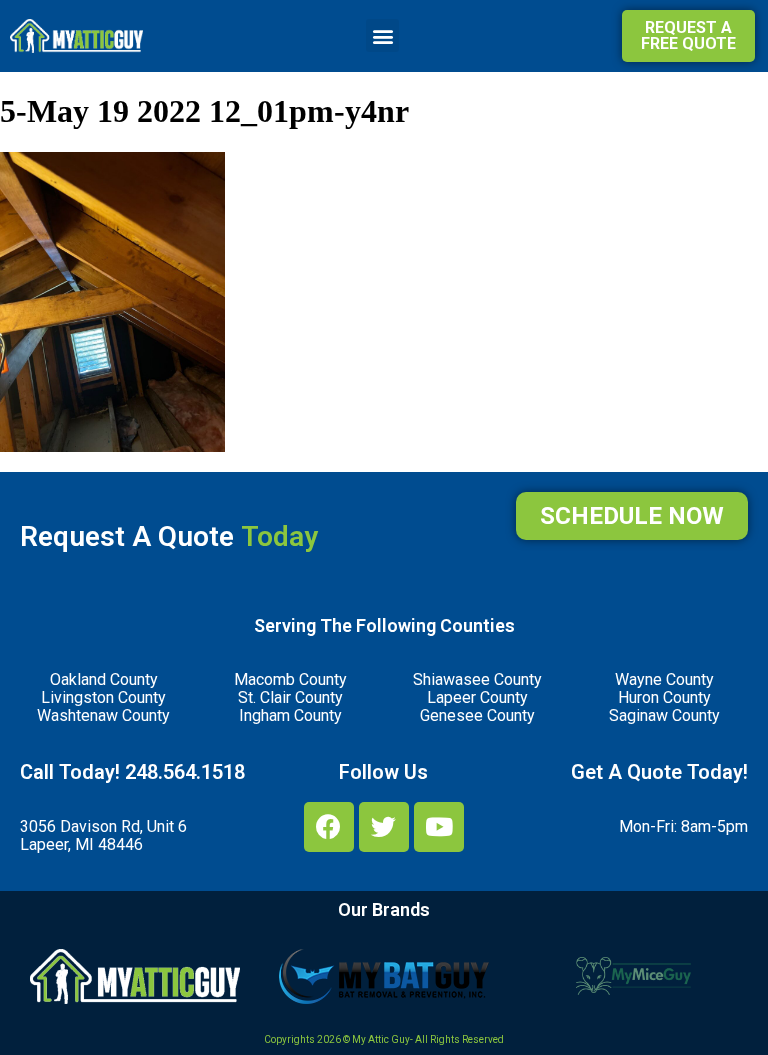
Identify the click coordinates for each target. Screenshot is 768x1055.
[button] (382, 35)
